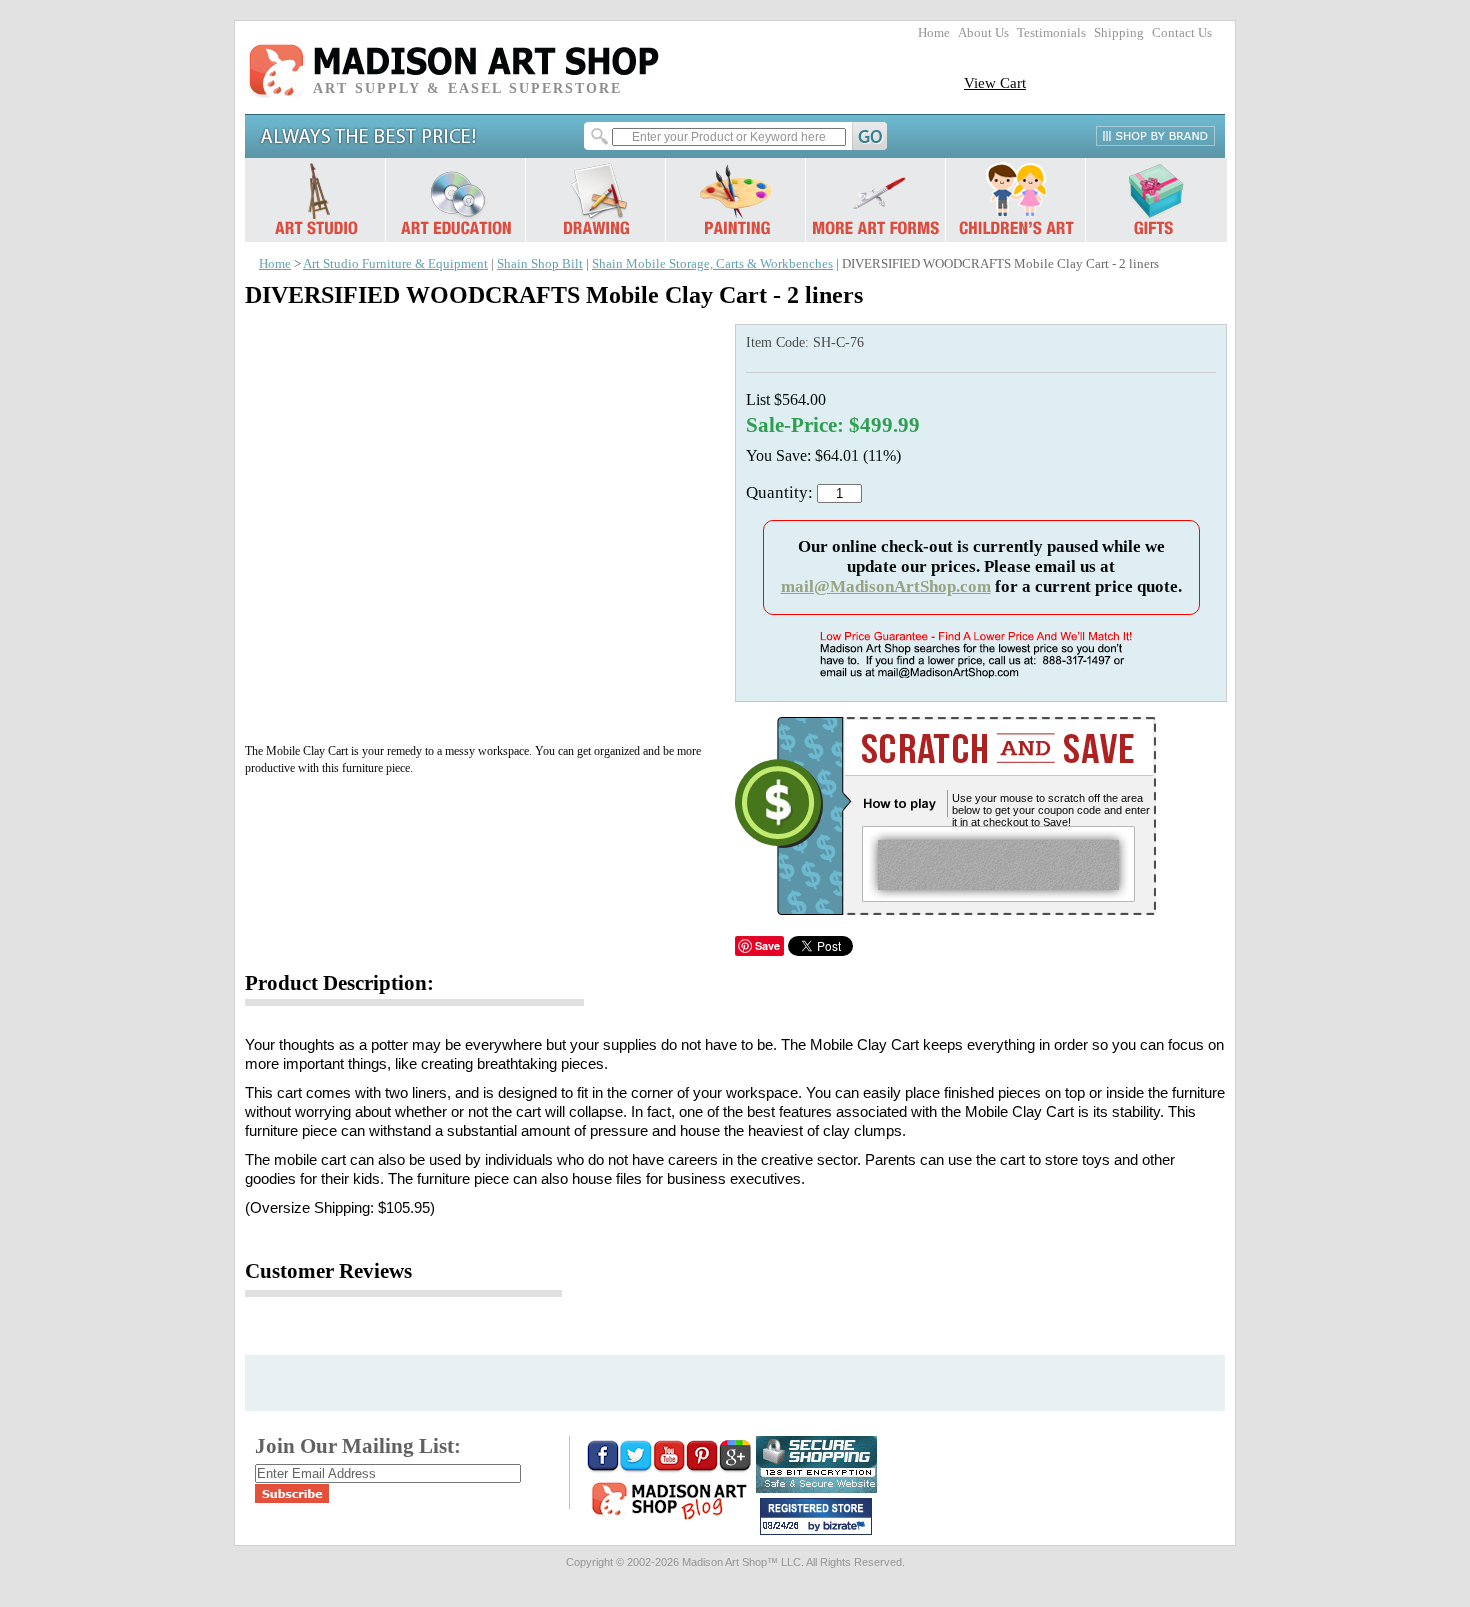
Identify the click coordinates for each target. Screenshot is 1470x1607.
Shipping (1119, 33)
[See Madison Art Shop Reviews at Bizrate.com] (816, 1516)
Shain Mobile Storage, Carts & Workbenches (712, 264)
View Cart (995, 82)
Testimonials (1051, 33)
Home (934, 33)
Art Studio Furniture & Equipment (395, 264)
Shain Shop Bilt (540, 264)
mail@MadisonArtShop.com (886, 586)
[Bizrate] (847, 1527)
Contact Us (1182, 33)
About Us (983, 33)
